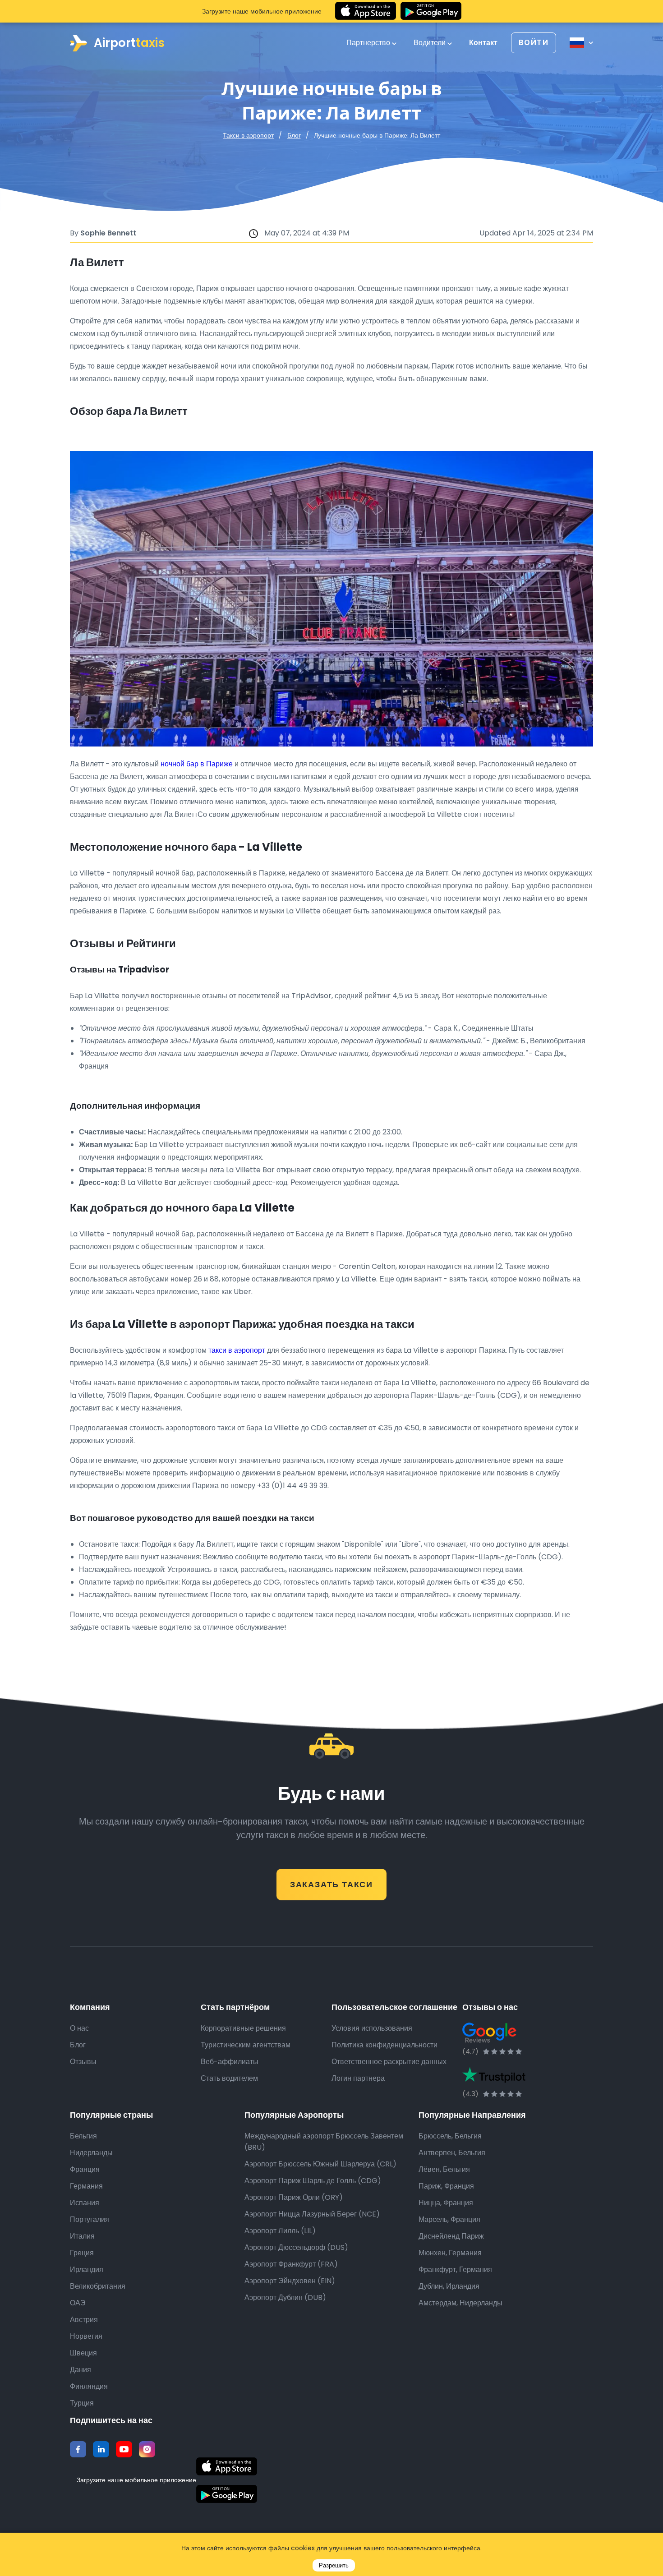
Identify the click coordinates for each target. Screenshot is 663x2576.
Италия (82, 2236)
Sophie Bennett (108, 233)
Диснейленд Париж (451, 2236)
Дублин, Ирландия (449, 2286)
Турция (82, 2403)
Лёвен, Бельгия (444, 2169)
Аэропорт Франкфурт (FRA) (291, 2264)
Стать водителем (229, 2078)
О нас (79, 2028)
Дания (81, 2370)
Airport (129, 43)
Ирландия (87, 2270)
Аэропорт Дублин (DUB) (285, 2297)
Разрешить (334, 2565)
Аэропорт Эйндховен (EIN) (290, 2281)
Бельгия (83, 2136)
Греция (82, 2253)
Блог (294, 135)
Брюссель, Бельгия (450, 2136)
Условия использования (372, 2028)
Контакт (483, 43)
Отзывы (83, 2062)
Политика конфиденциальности (384, 2045)
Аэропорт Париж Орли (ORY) (294, 2197)
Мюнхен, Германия (450, 2253)
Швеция (83, 2353)
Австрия (84, 2320)
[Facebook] (78, 2449)
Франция (85, 2169)
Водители (430, 43)
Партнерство (369, 43)
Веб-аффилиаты (230, 2062)
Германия (86, 2186)
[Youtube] (124, 2449)
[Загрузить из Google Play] (431, 11)
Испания (85, 2203)
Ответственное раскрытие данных (389, 2062)
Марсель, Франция (449, 2219)
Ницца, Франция (446, 2203)
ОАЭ (78, 2303)
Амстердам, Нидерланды (460, 2303)
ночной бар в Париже (197, 764)
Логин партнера (358, 2078)
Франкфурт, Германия (455, 2270)
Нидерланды (91, 2153)
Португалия (90, 2219)
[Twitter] (101, 2449)
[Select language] (581, 43)
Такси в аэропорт (248, 135)
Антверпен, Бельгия (452, 2153)
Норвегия (86, 2336)
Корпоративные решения (243, 2028)
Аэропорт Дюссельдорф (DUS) (296, 2247)
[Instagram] (147, 2449)
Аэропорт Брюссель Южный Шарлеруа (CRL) (320, 2164)
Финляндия (89, 2386)
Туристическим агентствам (246, 2045)
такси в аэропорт (237, 1350)
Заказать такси (331, 1884)
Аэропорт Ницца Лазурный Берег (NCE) (312, 2214)
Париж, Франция (446, 2186)
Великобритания (98, 2286)
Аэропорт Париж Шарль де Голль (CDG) (313, 2181)
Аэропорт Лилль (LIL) (280, 2231)
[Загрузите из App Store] (366, 11)
